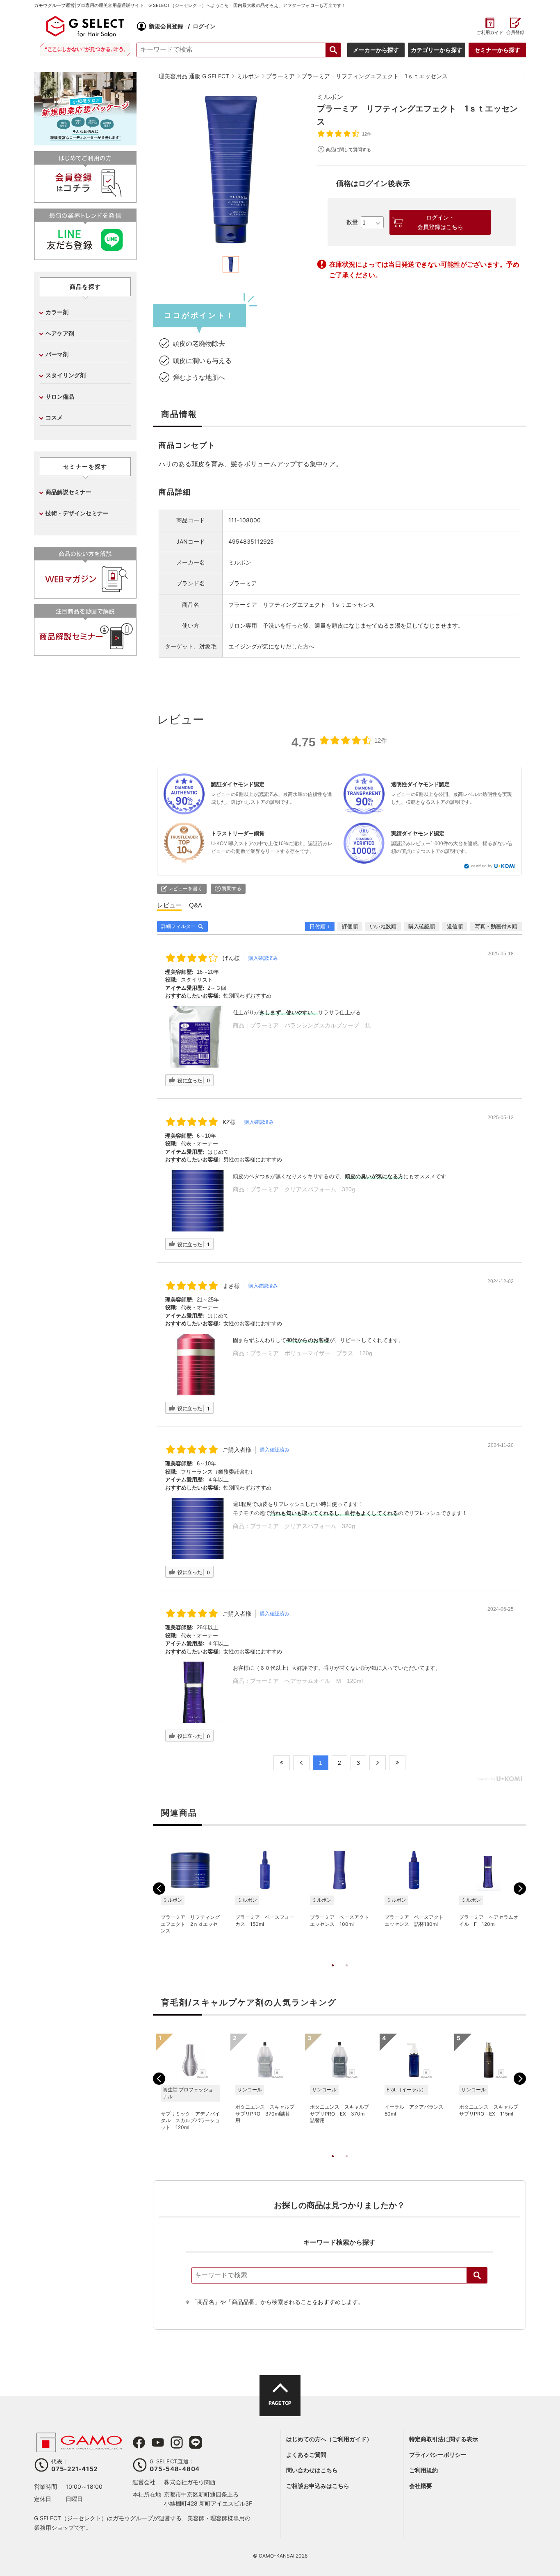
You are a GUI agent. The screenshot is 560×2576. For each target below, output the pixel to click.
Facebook (139, 2442)
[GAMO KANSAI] (79, 2448)
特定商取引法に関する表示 (444, 2439)
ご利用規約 (423, 2470)
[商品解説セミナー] (85, 652)
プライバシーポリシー (438, 2455)
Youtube (158, 2442)
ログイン (204, 26)
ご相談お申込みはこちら (318, 2486)
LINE (196, 2442)
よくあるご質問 (306, 2455)
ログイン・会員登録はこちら (440, 222)
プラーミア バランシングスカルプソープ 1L (311, 1025)
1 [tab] (332, 1974)
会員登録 (515, 33)
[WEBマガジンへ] (85, 595)
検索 (477, 2275)
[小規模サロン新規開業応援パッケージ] (85, 142)
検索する (333, 50)
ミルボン (330, 97)
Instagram (177, 2442)
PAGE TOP (280, 2403)
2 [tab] (346, 1974)
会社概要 (421, 2486)
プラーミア (243, 583)
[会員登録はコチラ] (85, 199)
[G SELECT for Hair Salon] (85, 26)
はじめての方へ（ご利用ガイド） (329, 2439)
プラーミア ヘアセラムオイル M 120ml (306, 1681)
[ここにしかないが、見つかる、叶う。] (85, 49)
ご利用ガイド (490, 33)
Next (520, 1889)
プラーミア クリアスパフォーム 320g (303, 1189)
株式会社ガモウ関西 (190, 2482)
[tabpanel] (231, 170)
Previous (159, 1889)
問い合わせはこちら (312, 2470)
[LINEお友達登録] (85, 257)
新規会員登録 (166, 26)
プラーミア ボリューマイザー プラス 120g (311, 1353)
